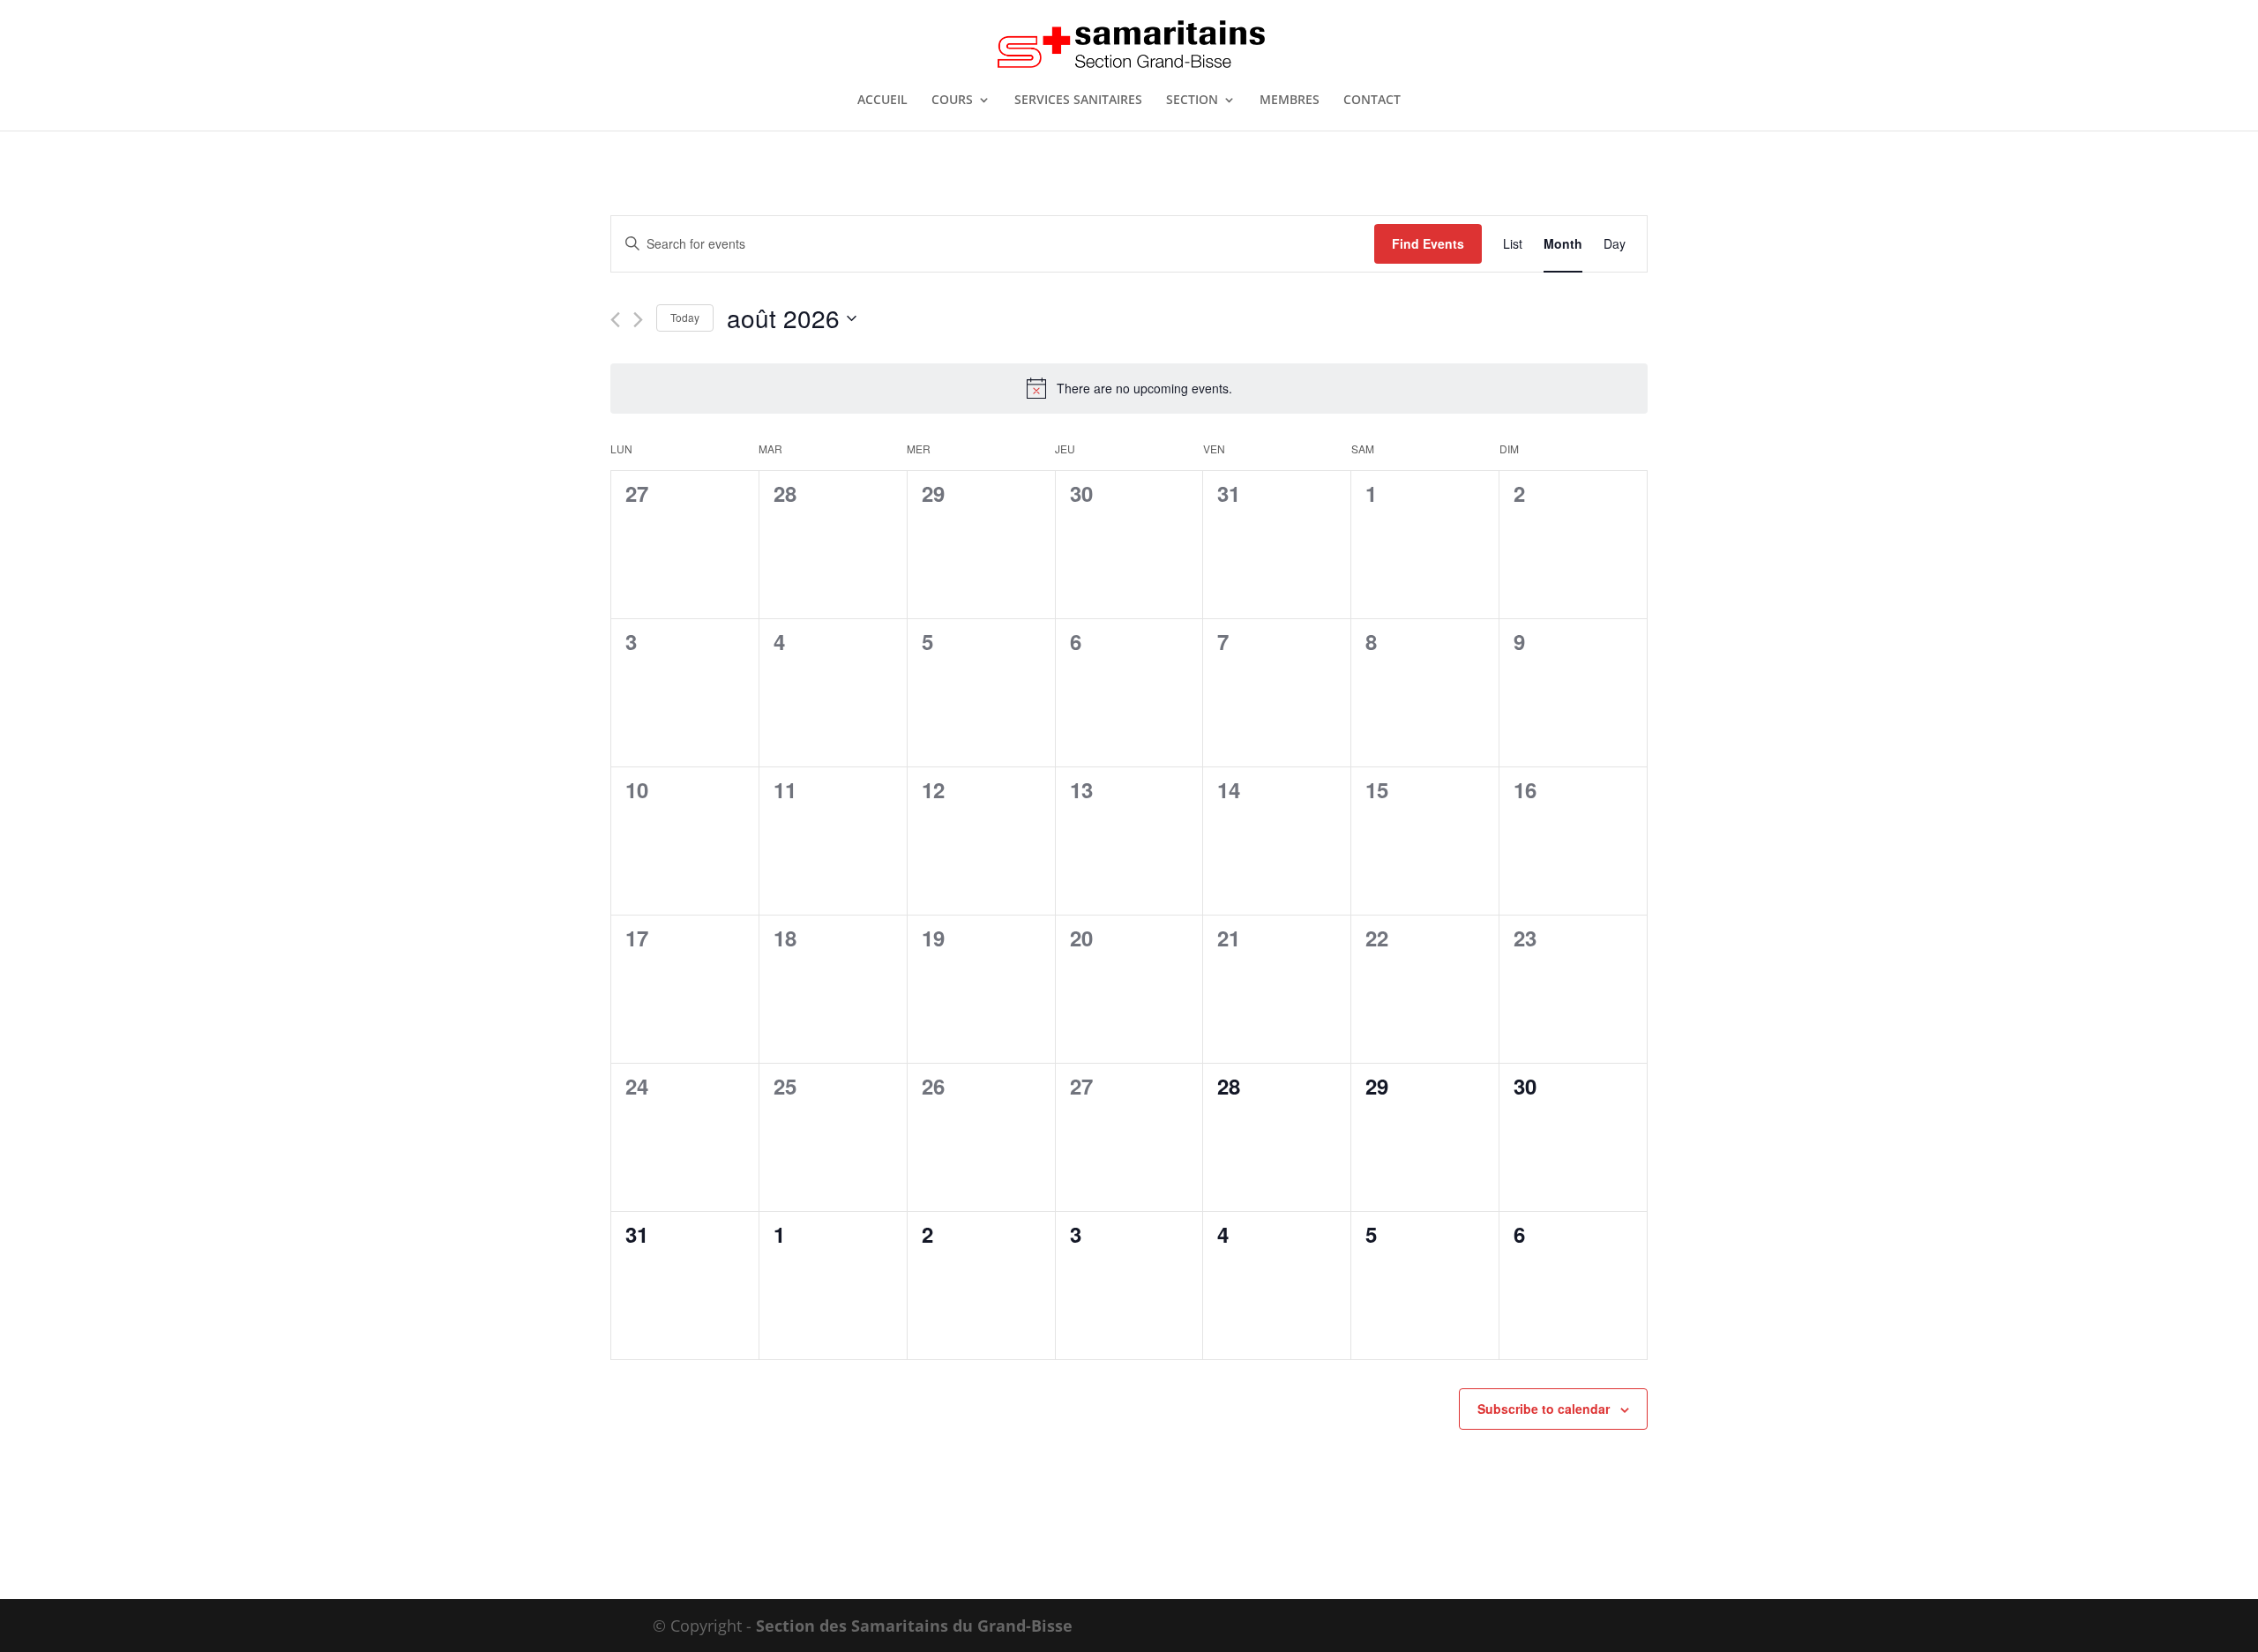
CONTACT (1372, 101)
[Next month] (638, 320)
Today (685, 317)
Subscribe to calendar (1544, 1409)
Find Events (1428, 243)
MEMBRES (1290, 101)
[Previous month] (615, 320)
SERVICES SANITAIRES (1078, 101)
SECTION (1192, 101)
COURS (952, 101)
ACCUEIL (882, 101)
